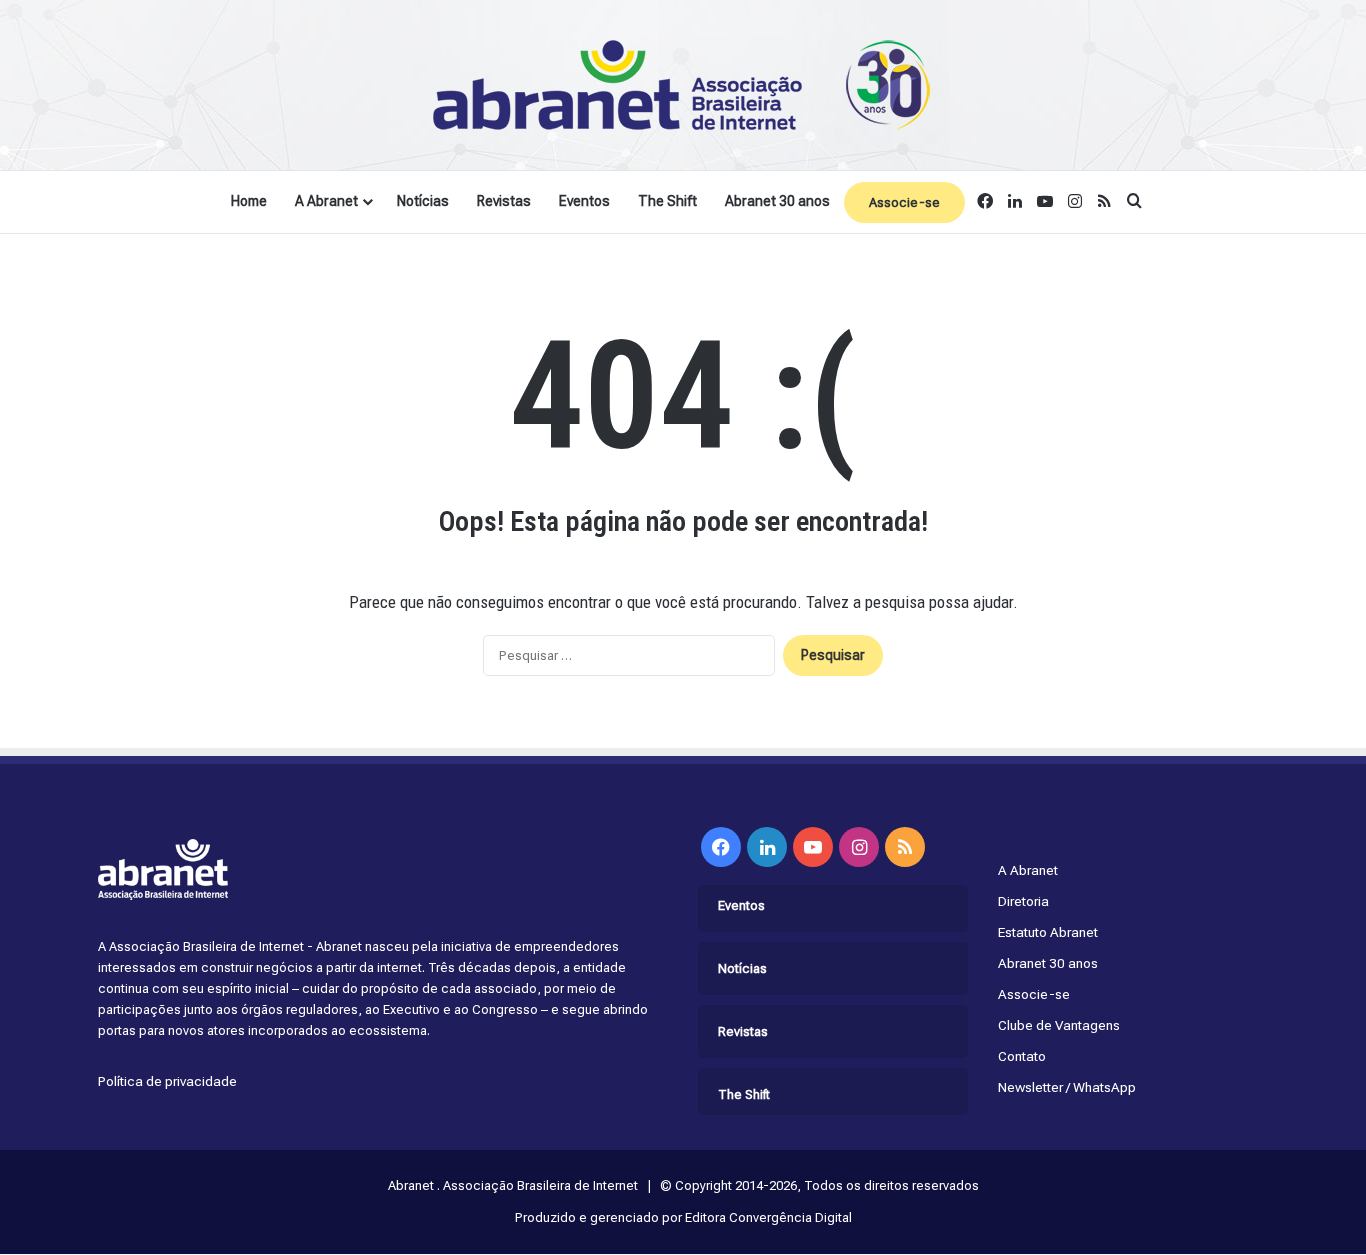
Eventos (584, 201)
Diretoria (1023, 901)
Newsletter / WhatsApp (1067, 1087)
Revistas (504, 201)
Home (249, 201)
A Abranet (326, 201)
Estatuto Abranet (1048, 932)
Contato (1022, 1056)
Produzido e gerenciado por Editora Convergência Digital (683, 1217)
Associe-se (904, 202)
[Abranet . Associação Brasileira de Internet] (683, 85)
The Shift (667, 201)
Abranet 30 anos (777, 201)
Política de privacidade (167, 1081)
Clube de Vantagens (1059, 1025)
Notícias (423, 201)
